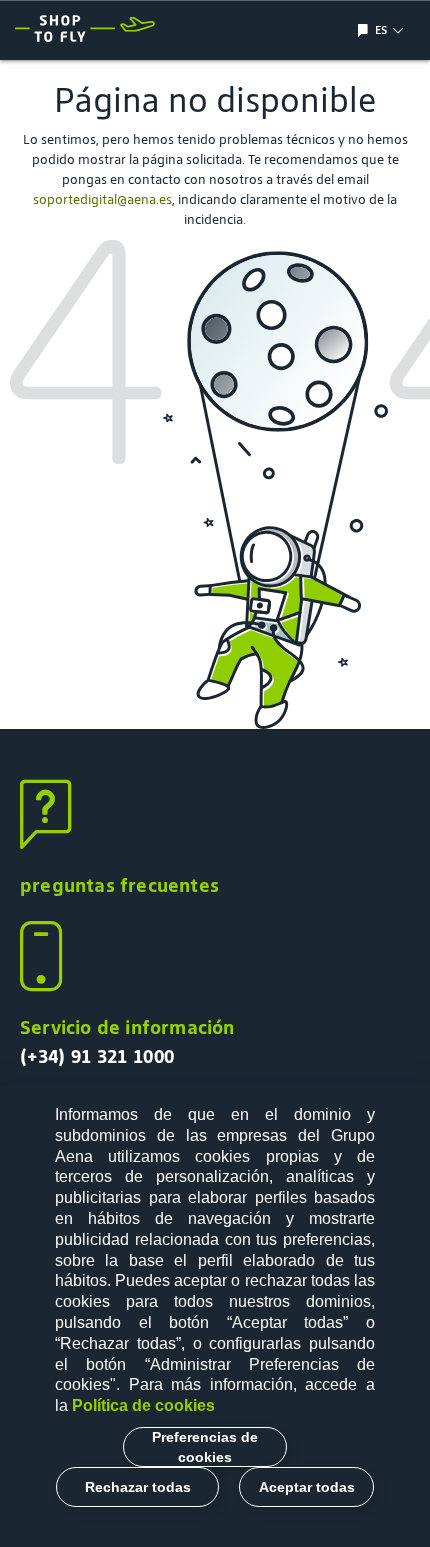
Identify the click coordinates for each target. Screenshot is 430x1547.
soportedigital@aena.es (102, 199)
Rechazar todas (138, 1487)
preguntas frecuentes (119, 885)
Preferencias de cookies (205, 1447)
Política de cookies (143, 1405)
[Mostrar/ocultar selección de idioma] (365, 30)
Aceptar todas (307, 1487)
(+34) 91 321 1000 (97, 1056)
